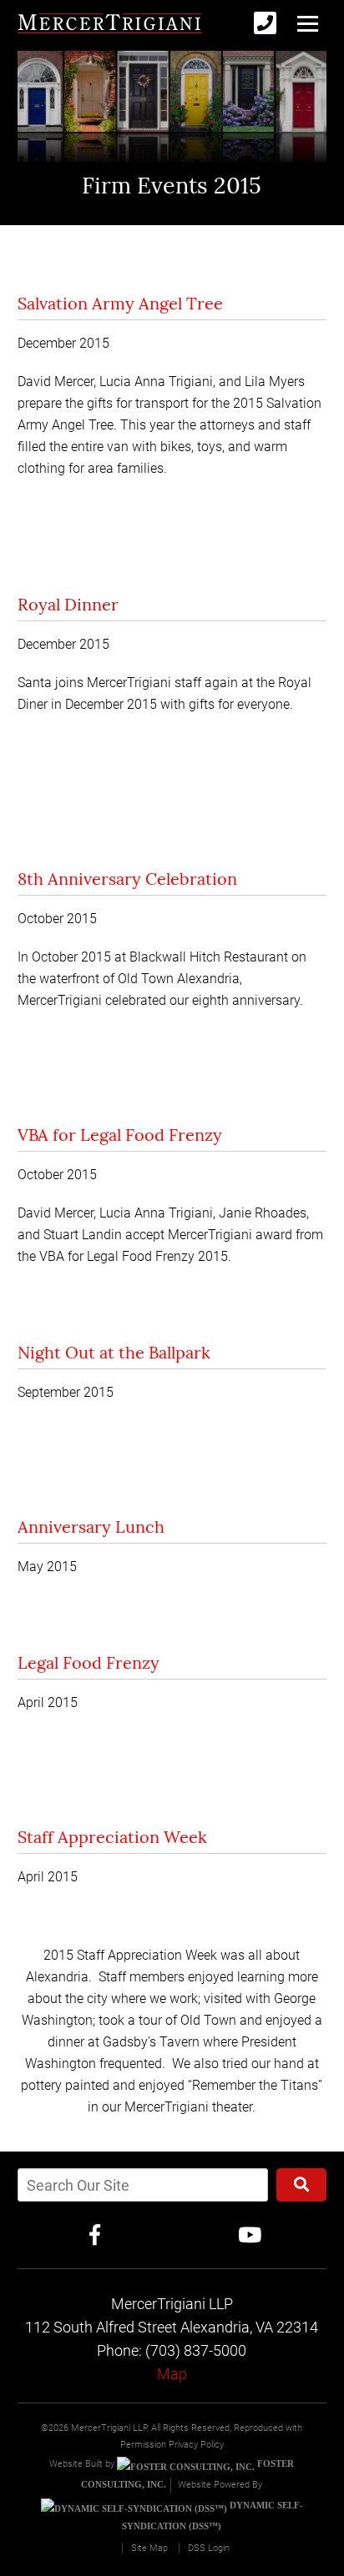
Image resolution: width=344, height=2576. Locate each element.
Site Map (149, 2548)
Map (172, 2374)
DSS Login (209, 2548)
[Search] (301, 2185)
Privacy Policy (196, 2445)
